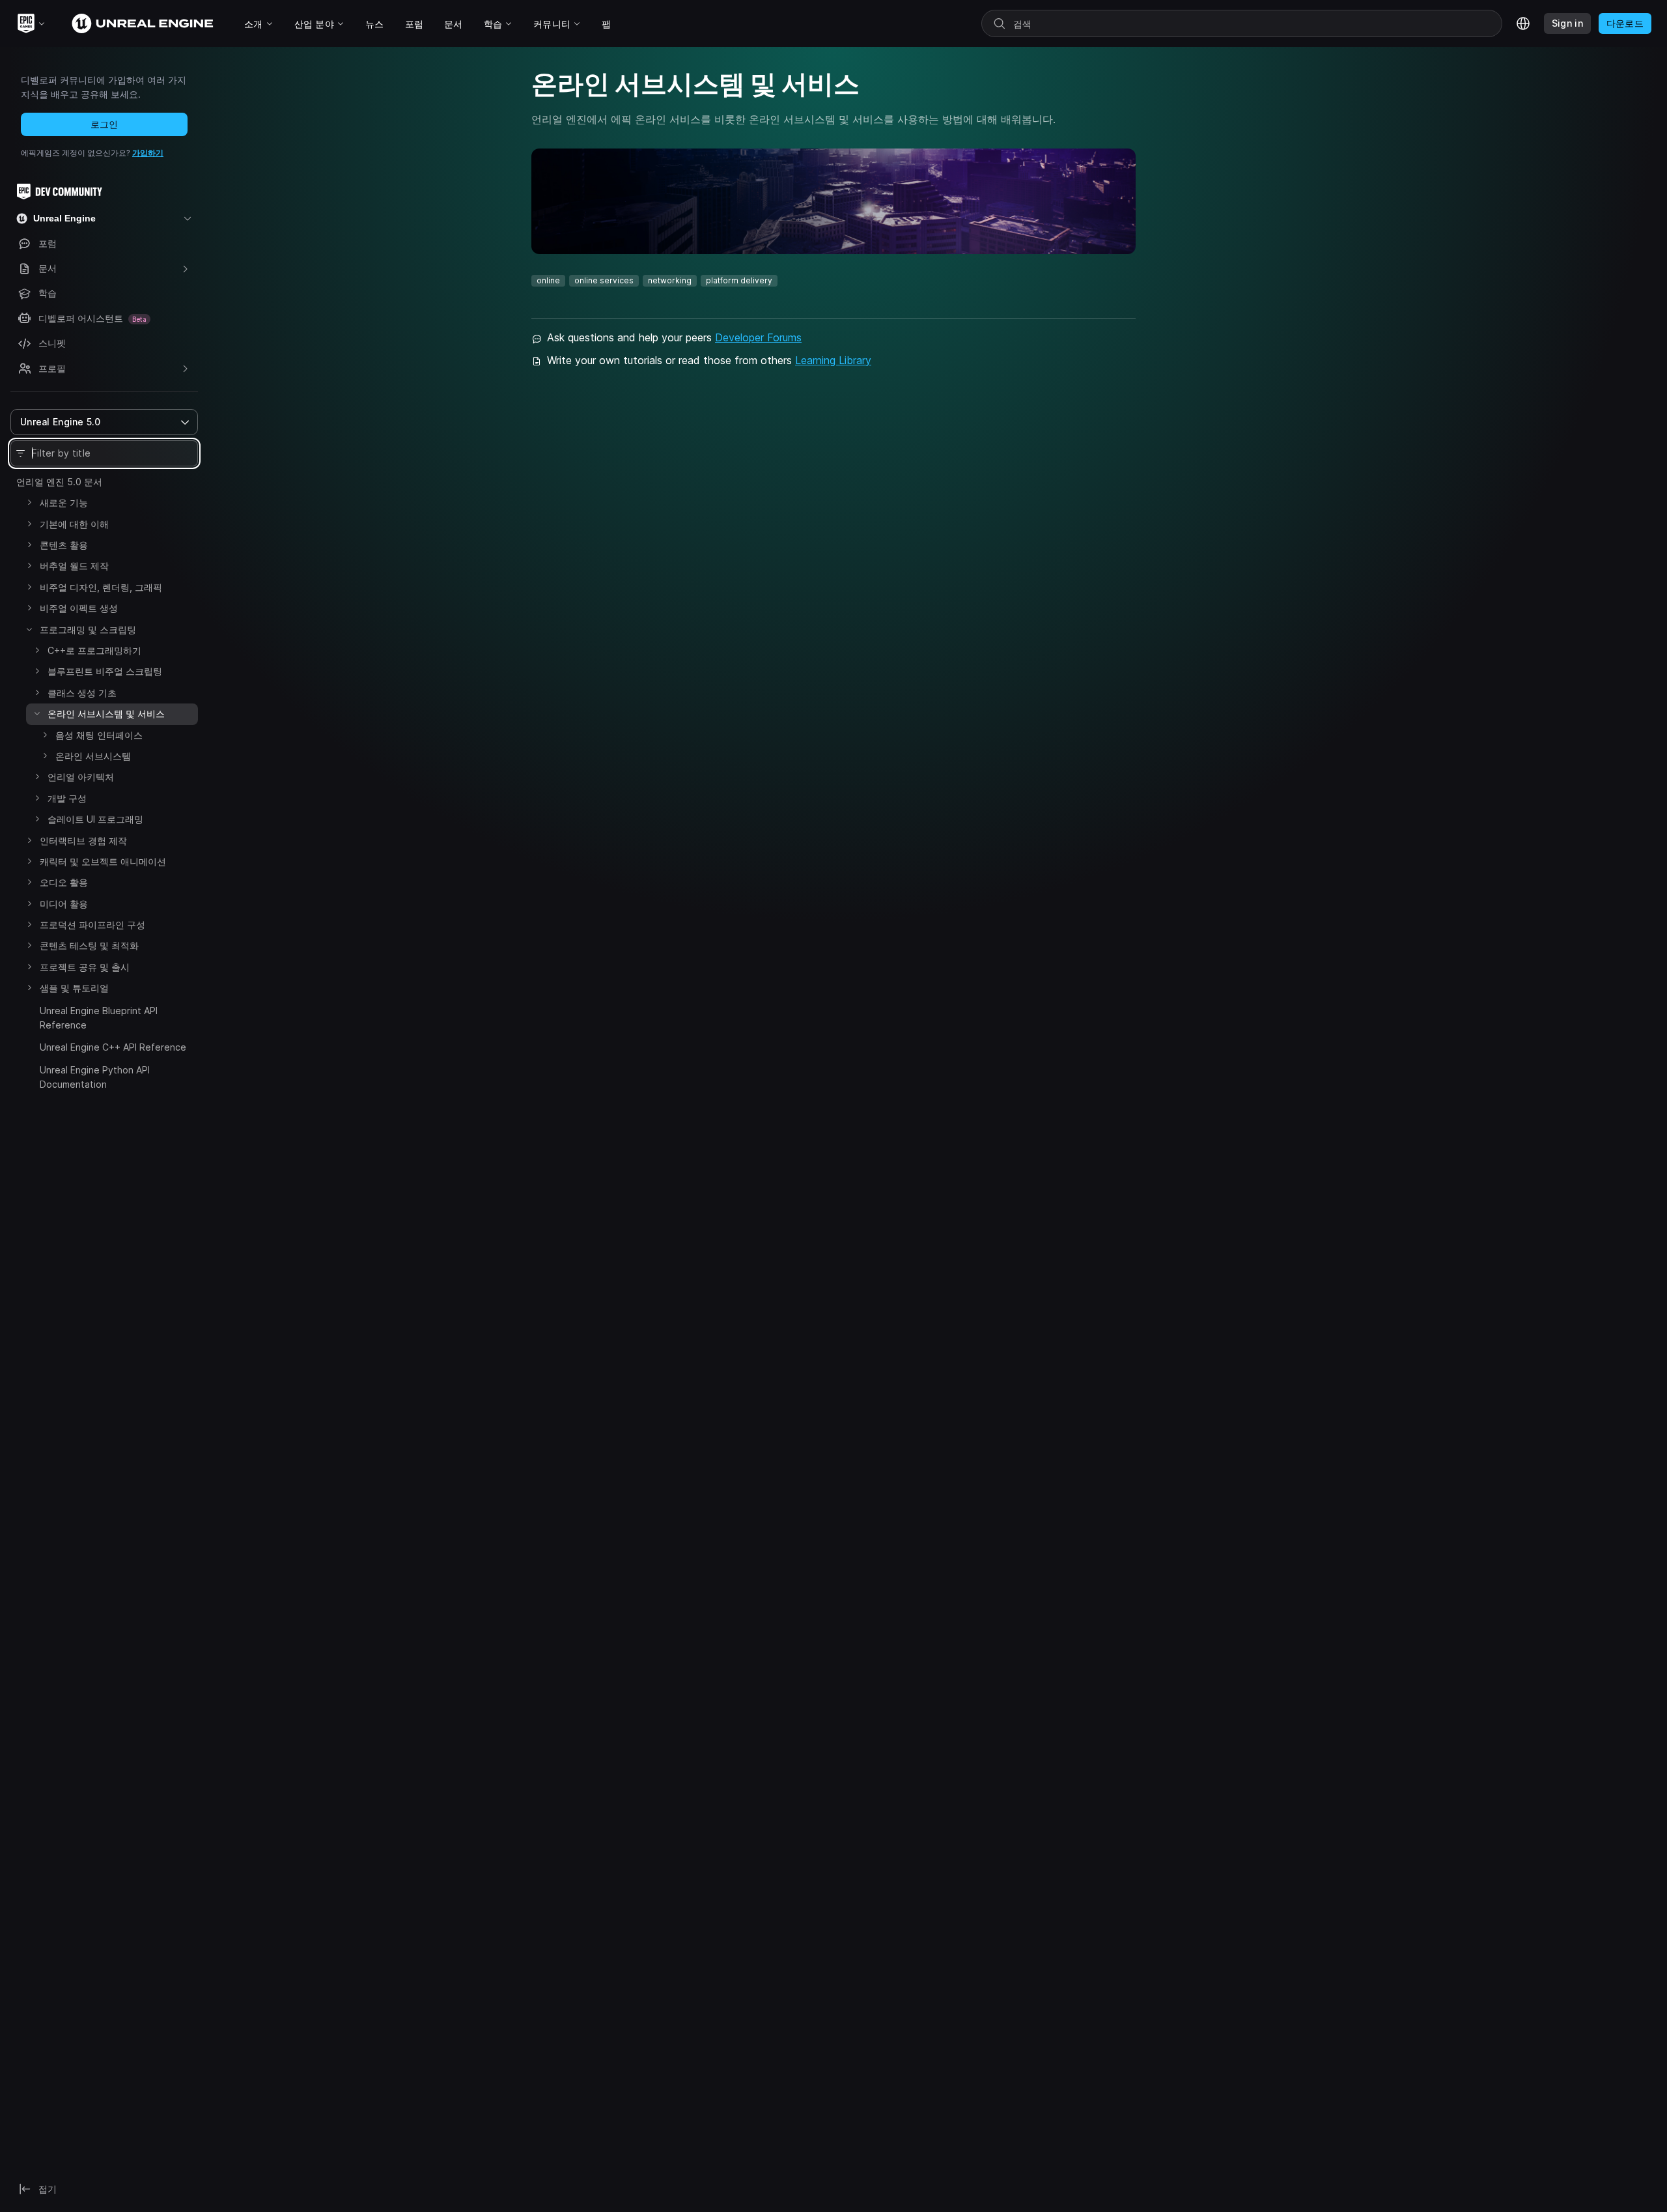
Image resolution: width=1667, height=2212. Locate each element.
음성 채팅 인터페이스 (99, 735)
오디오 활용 (64, 882)
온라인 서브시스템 (93, 756)
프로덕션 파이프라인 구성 (92, 925)
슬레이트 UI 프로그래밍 (95, 819)
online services (604, 280)
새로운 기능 (64, 503)
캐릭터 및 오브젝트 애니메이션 (103, 861)
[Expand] (29, 502)
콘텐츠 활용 (64, 545)
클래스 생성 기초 (82, 693)
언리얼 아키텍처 (81, 777)
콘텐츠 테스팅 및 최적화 (89, 945)
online (548, 280)
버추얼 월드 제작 (74, 566)
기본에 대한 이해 (74, 524)
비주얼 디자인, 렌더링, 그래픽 (101, 587)
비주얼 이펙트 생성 (79, 608)
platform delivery (739, 280)
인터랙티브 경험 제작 (83, 841)
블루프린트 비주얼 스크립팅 (105, 671)
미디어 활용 (64, 904)
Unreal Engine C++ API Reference (113, 1047)
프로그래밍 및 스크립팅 (88, 630)
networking (670, 280)
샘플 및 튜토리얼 (74, 988)
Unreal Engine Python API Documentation (95, 1077)
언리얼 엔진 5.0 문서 (59, 482)
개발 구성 (67, 798)
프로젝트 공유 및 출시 (85, 967)
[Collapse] (29, 629)
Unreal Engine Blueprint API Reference (99, 1018)
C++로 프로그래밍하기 (94, 650)
